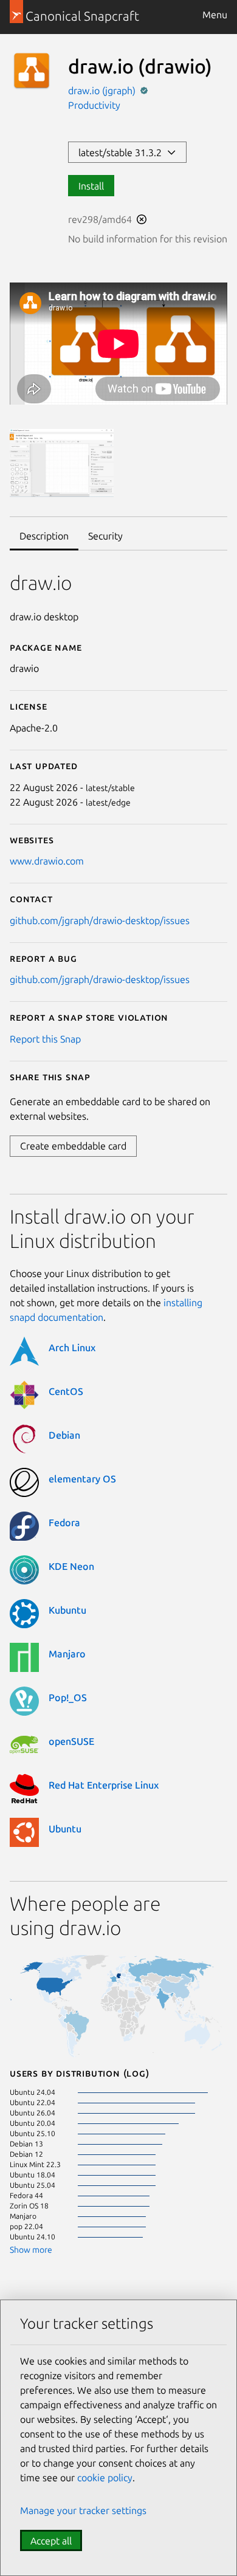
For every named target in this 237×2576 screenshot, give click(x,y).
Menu (215, 15)
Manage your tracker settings (83, 2510)
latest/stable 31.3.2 (122, 152)
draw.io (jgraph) (103, 91)
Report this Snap (45, 1039)
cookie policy (105, 2478)
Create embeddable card (73, 1146)
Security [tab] (105, 536)
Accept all (51, 2541)
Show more (31, 2250)
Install (91, 186)
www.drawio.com (47, 861)
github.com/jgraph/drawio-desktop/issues (100, 920)
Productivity (94, 105)
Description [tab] (44, 536)
